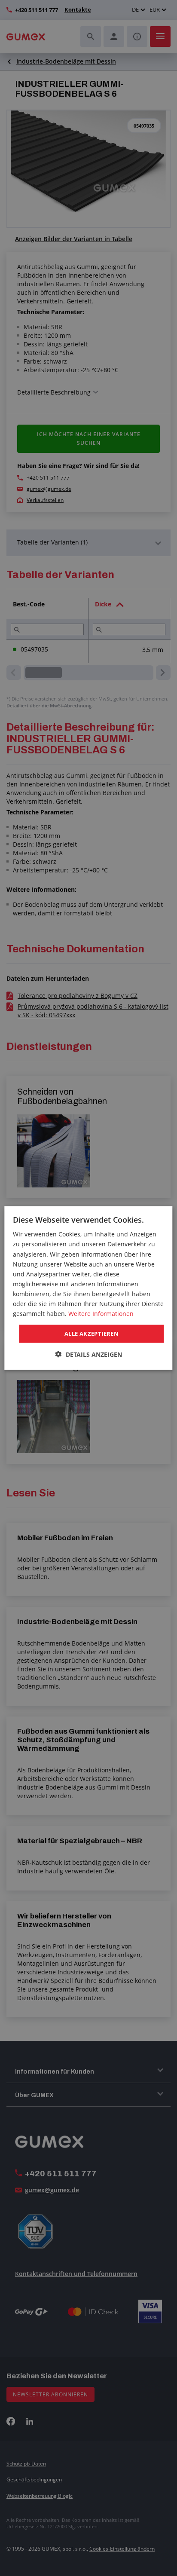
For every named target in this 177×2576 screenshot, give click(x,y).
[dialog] (88, 1288)
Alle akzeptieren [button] (92, 1334)
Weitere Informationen (101, 1314)
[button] (89, 1354)
